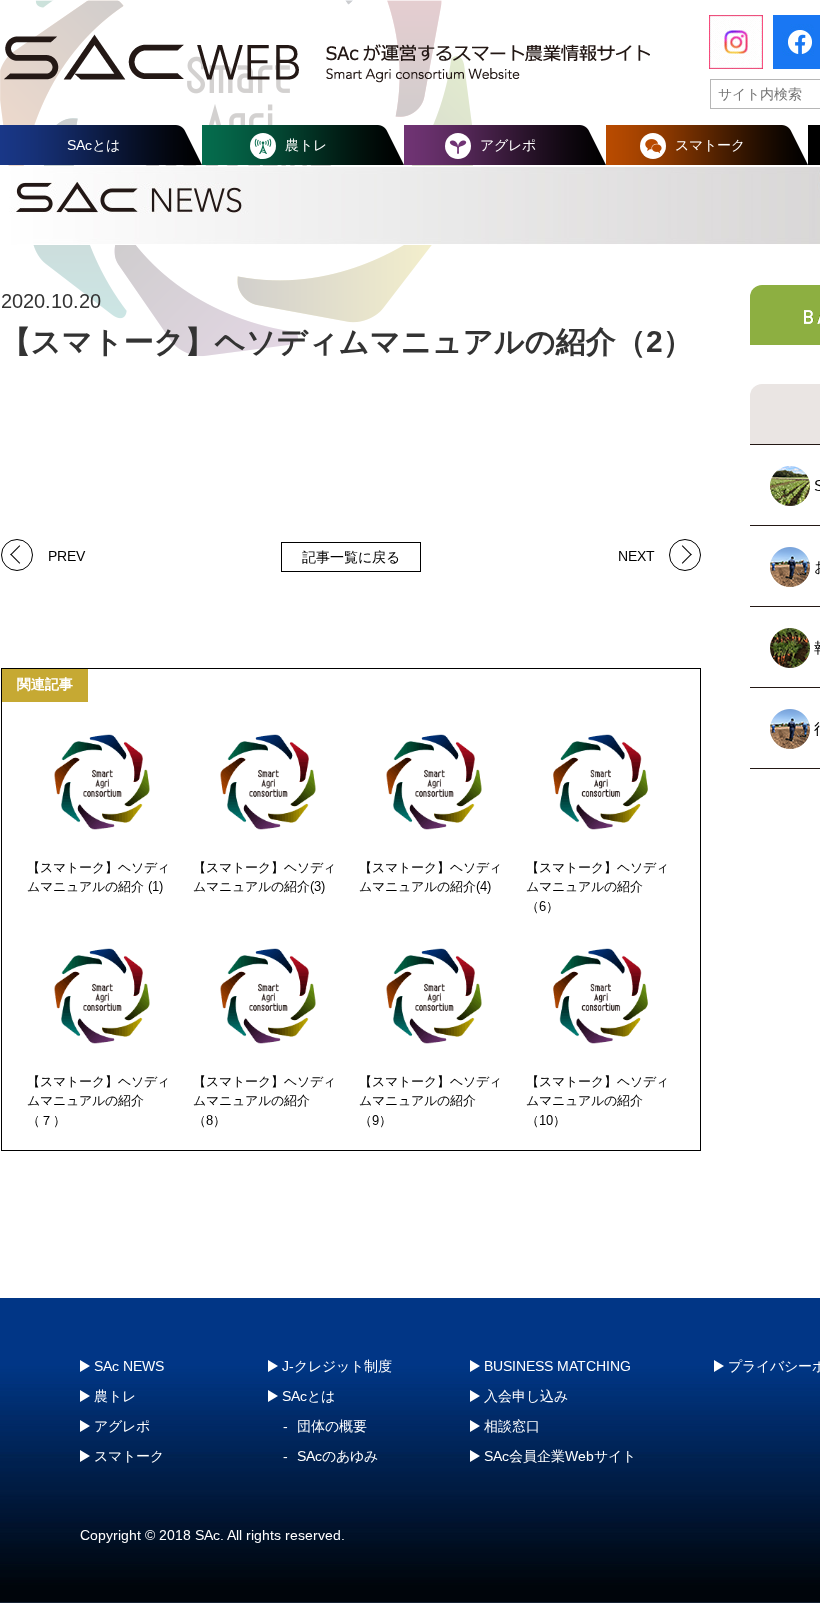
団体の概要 (332, 1426)
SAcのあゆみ (337, 1456)
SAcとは (93, 145)
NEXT (636, 554)
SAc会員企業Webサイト (560, 1456)
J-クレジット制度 (337, 1366)
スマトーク (710, 145)
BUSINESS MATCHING (557, 1366)
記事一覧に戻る (351, 557)
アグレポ (508, 145)
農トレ (306, 145)
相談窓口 (512, 1426)
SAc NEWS (129, 1366)
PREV (66, 554)
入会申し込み (526, 1396)
